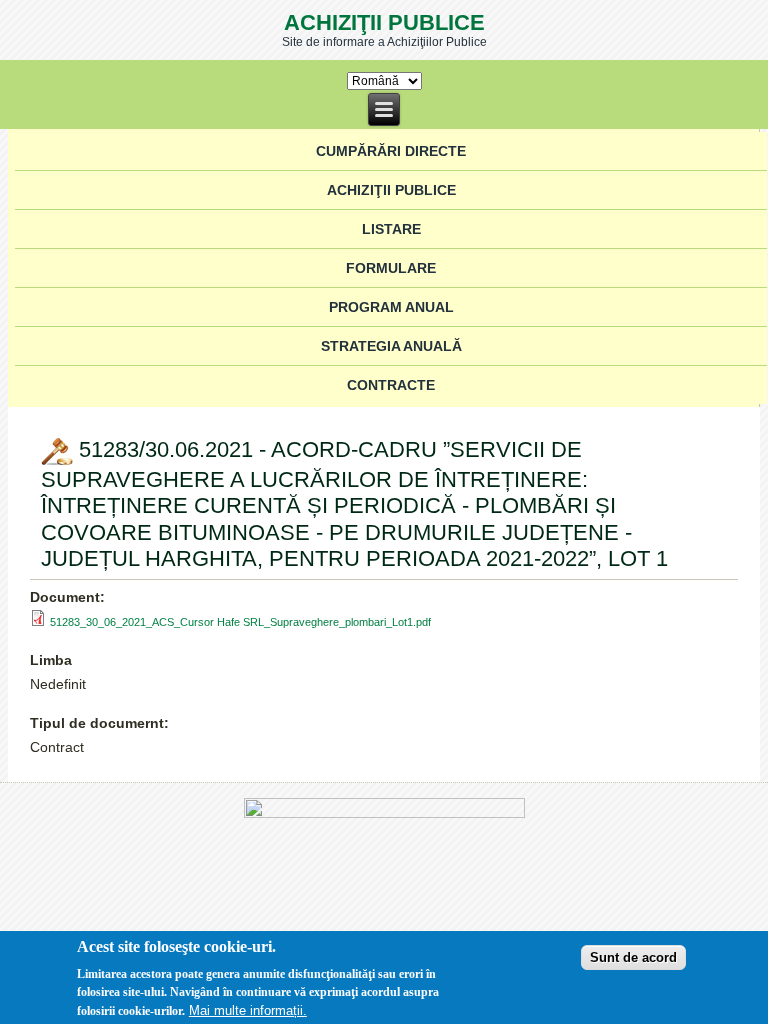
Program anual (391, 307)
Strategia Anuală (391, 346)
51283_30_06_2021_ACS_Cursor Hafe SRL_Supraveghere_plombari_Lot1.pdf (240, 622)
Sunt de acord (633, 957)
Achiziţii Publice (384, 22)
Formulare (391, 268)
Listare (391, 229)
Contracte (391, 385)
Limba (51, 660)
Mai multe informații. (248, 1010)
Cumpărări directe (391, 151)
